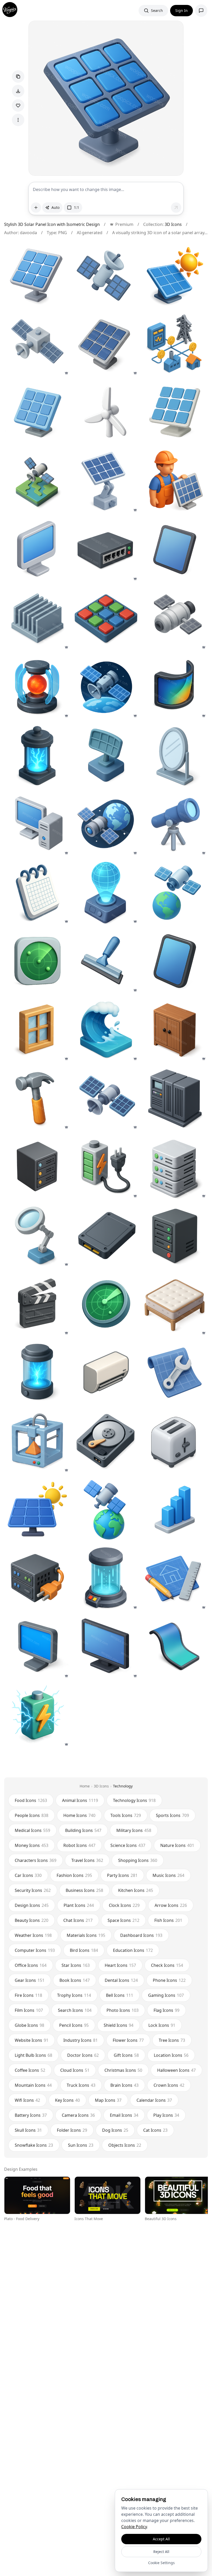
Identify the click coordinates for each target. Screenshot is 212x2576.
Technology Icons (134, 1800)
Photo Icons (123, 2010)
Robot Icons (79, 1845)
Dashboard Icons (141, 1935)
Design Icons (32, 1905)
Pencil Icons (74, 2025)
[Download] (18, 91)
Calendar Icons (154, 2100)
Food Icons (31, 1800)
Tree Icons (172, 2040)
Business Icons (84, 1890)
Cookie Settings (161, 2563)
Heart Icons (120, 1965)
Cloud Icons (75, 2070)
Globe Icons (29, 2025)
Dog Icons (115, 2130)
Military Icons (134, 1830)
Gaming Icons (166, 1995)
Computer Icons (35, 1950)
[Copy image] (18, 77)
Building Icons (83, 1830)
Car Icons (28, 1875)
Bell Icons (120, 1995)
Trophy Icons (74, 1995)
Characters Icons (36, 1860)
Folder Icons (72, 2130)
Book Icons (75, 1980)
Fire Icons (28, 1995)
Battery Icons (31, 2115)
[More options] (18, 120)
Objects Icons (125, 2145)
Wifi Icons (27, 2100)
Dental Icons (121, 1980)
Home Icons (79, 1815)
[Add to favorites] (18, 105)
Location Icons (171, 2055)
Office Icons (31, 1965)
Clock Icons (124, 1905)
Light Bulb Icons (33, 2055)
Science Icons (128, 1845)
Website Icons (32, 2040)
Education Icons (133, 1950)
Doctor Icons (83, 2055)
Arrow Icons (171, 1905)
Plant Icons (79, 1905)
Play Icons (166, 2115)
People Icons (32, 1815)
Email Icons (124, 2115)
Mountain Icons (33, 2085)
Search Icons (75, 2010)
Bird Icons (84, 1950)
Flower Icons (128, 2040)
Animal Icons (80, 1800)
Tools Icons (126, 1815)
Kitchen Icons (136, 1890)
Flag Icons (166, 2010)
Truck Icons (81, 2085)
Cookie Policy (134, 2527)
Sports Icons (172, 1815)
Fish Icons (168, 1920)
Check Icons (167, 1965)
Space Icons (123, 1920)
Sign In (181, 10)
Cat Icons (155, 2130)
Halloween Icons (176, 2070)
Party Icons (122, 1875)
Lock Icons (162, 2025)
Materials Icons (86, 1935)
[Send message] (176, 208)
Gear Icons (30, 1980)
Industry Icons (81, 2040)
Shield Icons (119, 2025)
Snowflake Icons (34, 2145)
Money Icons (32, 1845)
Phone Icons (169, 1980)
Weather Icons (33, 1935)
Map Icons (108, 2100)
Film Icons (29, 2010)
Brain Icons (124, 2085)
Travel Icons (87, 1860)
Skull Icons (28, 2130)
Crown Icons (169, 2085)
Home (85, 1786)
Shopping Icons (138, 1860)
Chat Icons (78, 1920)
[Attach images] (36, 208)
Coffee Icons (30, 2070)
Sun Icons (81, 2145)
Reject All (161, 2552)
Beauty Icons (32, 1920)
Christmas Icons (123, 2070)
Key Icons (67, 2100)
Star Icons (76, 1965)
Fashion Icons (74, 1875)
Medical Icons (32, 1830)
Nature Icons (177, 1845)
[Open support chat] (201, 11)
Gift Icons (126, 2055)
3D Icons (173, 224)
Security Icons (33, 1890)
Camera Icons (78, 2115)
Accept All (161, 2539)
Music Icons (168, 1875)
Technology (123, 1786)
